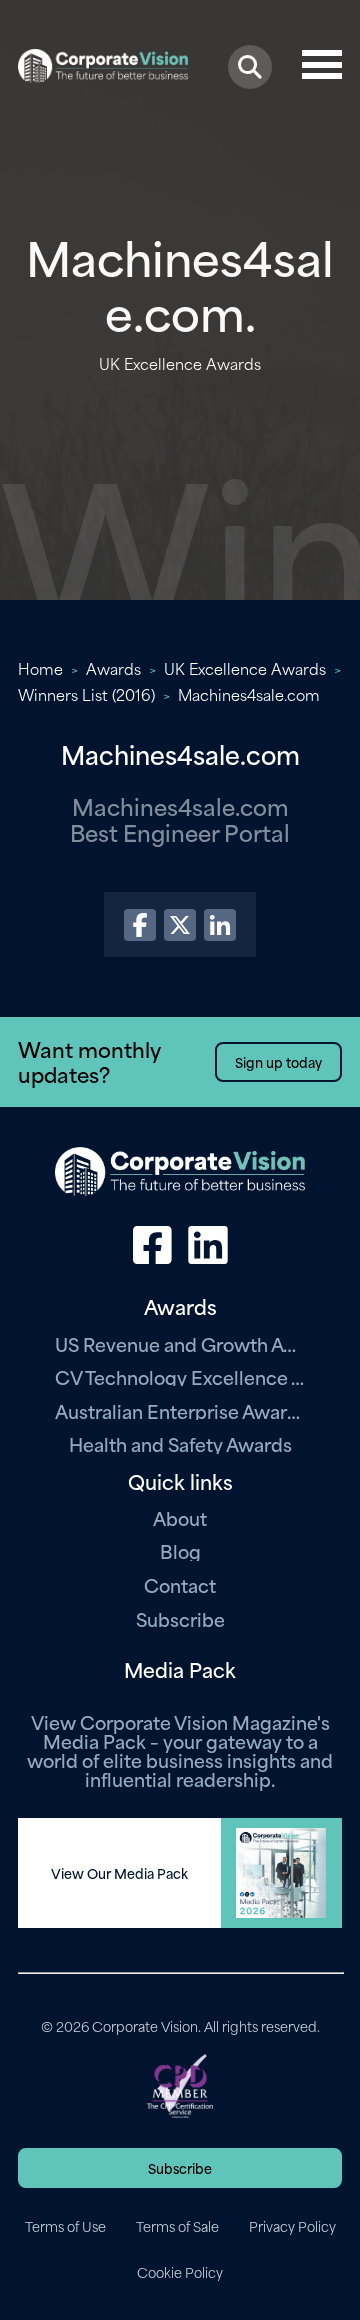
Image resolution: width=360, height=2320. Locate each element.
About (180, 1517)
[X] (180, 925)
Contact (180, 1584)
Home (40, 668)
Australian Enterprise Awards (180, 1410)
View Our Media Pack (119, 1873)
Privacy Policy (292, 2226)
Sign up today (278, 1061)
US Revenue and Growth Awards (180, 1343)
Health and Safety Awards (180, 1443)
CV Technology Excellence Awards (180, 1376)
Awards (113, 668)
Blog (180, 1550)
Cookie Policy (180, 2272)
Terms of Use (65, 2226)
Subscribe (180, 1618)
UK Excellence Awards (245, 668)
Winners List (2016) (86, 694)
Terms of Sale (177, 2226)
